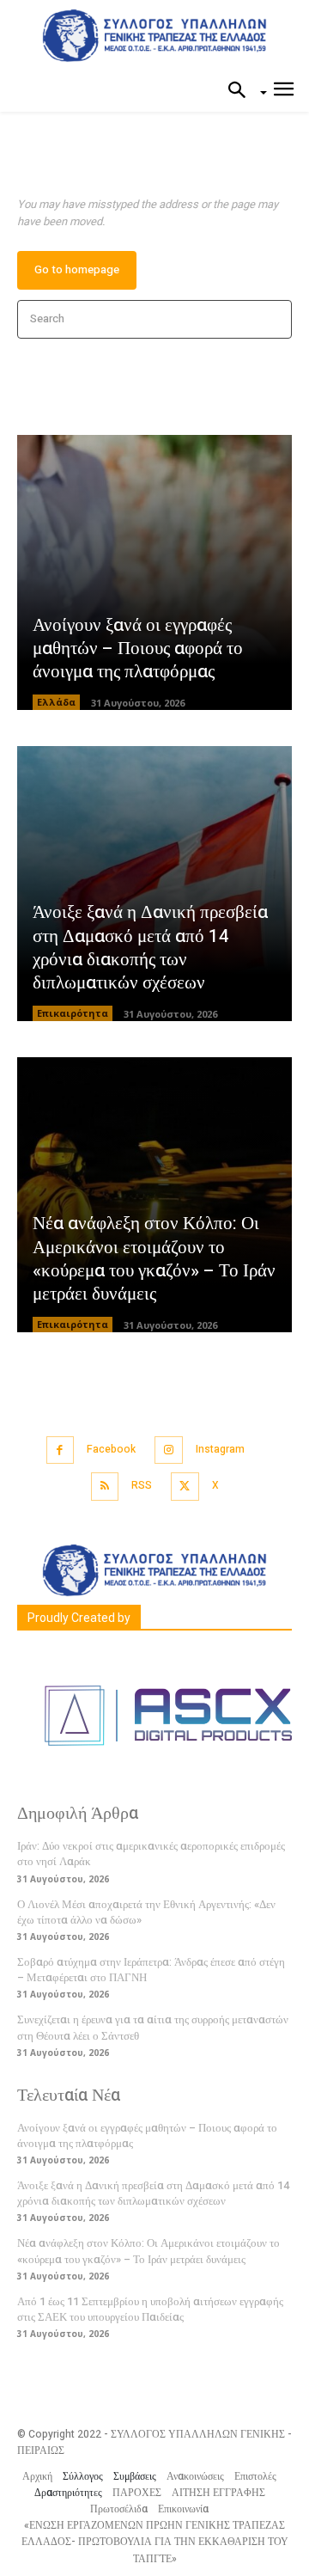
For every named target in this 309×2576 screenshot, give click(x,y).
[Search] (273, 319)
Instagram (220, 1449)
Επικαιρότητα (73, 1013)
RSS (142, 1485)
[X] (185, 1487)
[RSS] (105, 1487)
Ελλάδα (56, 702)
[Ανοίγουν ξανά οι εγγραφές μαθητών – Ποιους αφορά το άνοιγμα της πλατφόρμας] (154, 572)
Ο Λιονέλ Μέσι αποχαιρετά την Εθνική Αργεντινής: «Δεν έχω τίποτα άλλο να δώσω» (146, 1912)
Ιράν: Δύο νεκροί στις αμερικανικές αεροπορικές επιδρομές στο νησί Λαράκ (151, 1854)
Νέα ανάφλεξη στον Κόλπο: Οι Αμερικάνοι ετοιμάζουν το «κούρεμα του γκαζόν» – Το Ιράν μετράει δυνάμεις (154, 1259)
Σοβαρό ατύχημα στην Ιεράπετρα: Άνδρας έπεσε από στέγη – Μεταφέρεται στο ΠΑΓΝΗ (151, 1970)
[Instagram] (169, 1450)
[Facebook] (61, 1450)
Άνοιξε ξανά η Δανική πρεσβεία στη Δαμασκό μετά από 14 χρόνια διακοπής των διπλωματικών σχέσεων (150, 948)
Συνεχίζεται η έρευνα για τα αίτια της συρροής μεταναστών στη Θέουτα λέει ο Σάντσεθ (153, 2027)
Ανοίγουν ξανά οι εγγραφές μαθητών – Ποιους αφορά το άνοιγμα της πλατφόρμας (138, 649)
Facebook (111, 1449)
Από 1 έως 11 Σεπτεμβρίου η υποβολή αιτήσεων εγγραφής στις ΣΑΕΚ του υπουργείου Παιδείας (150, 2309)
